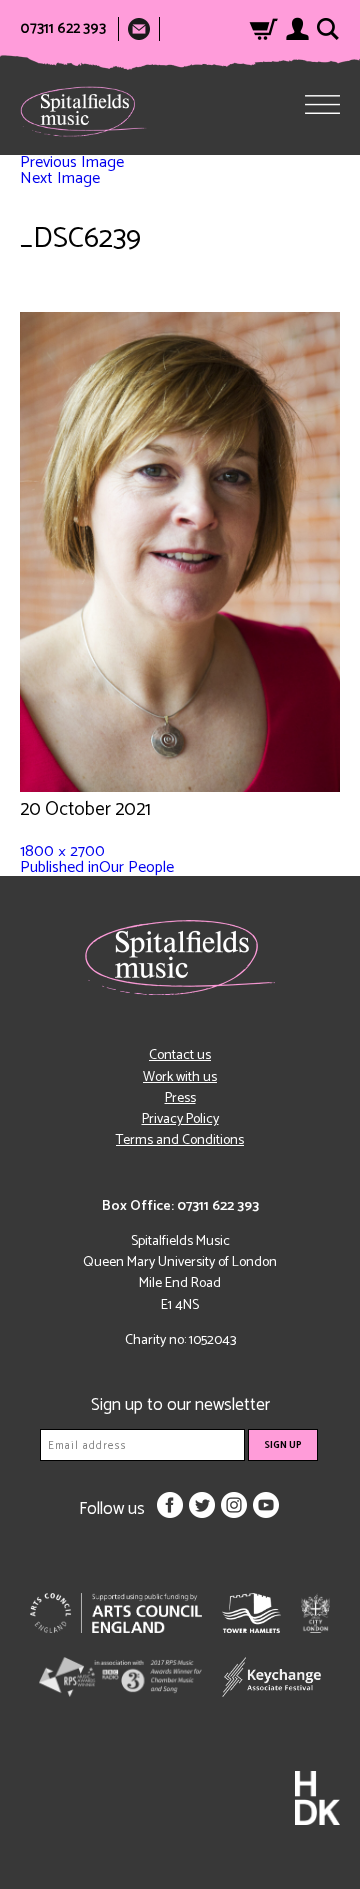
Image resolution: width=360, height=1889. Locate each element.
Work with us (180, 1077)
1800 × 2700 (62, 851)
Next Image (60, 178)
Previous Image (72, 162)
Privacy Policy (180, 1119)
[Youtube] (266, 1505)
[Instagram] (234, 1505)
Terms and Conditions (180, 1140)
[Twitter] (202, 1505)
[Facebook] (170, 1505)
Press (180, 1098)
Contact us (180, 1055)
